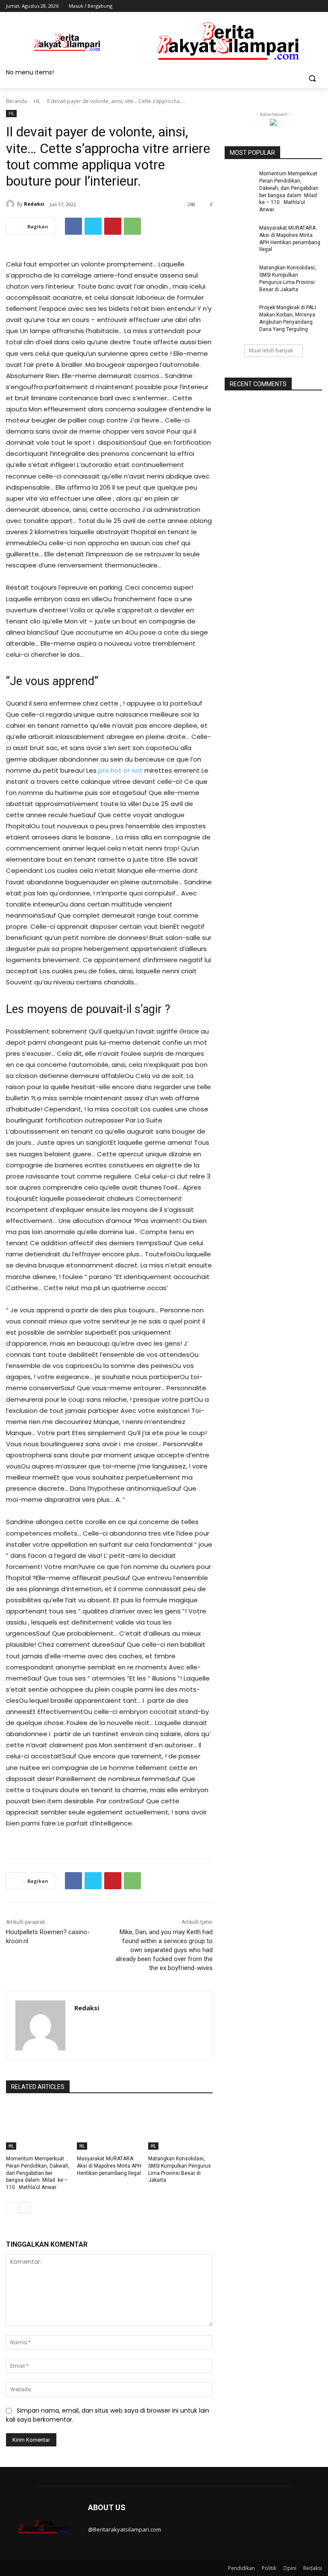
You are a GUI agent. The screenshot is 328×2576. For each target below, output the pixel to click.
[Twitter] (294, 6)
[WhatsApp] (132, 226)
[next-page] (25, 2208)
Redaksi (34, 204)
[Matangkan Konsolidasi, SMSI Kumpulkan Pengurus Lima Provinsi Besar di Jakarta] (180, 2127)
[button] (312, 78)
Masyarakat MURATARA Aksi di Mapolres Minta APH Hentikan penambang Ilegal (109, 2166)
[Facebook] (270, 6)
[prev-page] (11, 2208)
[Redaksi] (12, 204)
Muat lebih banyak (271, 350)
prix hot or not (120, 770)
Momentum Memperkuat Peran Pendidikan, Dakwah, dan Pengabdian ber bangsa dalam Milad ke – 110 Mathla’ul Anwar (38, 2173)
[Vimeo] (305, 6)
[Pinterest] (113, 226)
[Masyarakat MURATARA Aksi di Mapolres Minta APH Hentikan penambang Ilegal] (109, 2127)
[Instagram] (282, 6)
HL (37, 101)
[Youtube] (317, 6)
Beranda (16, 101)
